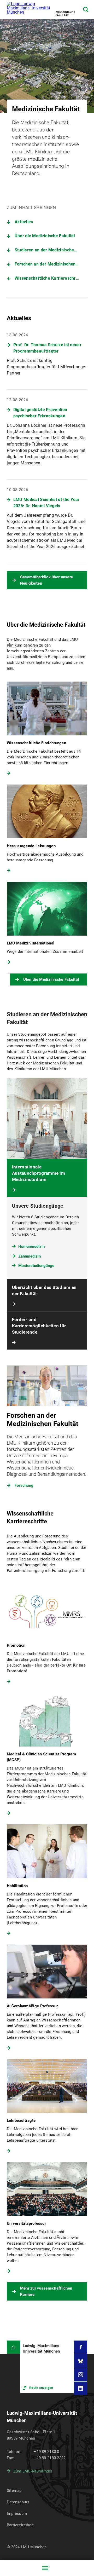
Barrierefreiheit (20, 2525)
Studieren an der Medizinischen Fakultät (51, 250)
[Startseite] (13, 2347)
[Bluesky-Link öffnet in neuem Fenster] (81, 2361)
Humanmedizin (31, 1247)
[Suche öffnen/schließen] (86, 10)
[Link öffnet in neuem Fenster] (47, 2367)
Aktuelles (24, 222)
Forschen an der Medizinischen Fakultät (51, 264)
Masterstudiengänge (36, 1266)
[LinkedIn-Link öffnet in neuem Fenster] (81, 2388)
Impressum (17, 2514)
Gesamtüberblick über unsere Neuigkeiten (47, 580)
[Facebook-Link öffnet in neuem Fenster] (81, 2347)
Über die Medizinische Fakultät (45, 236)
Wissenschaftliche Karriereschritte (48, 278)
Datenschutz (18, 2502)
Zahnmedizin (30, 1256)
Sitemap (14, 2491)
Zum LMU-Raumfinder (33, 2471)
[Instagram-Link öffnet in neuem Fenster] (81, 2375)
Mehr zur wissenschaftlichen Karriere (46, 2291)
